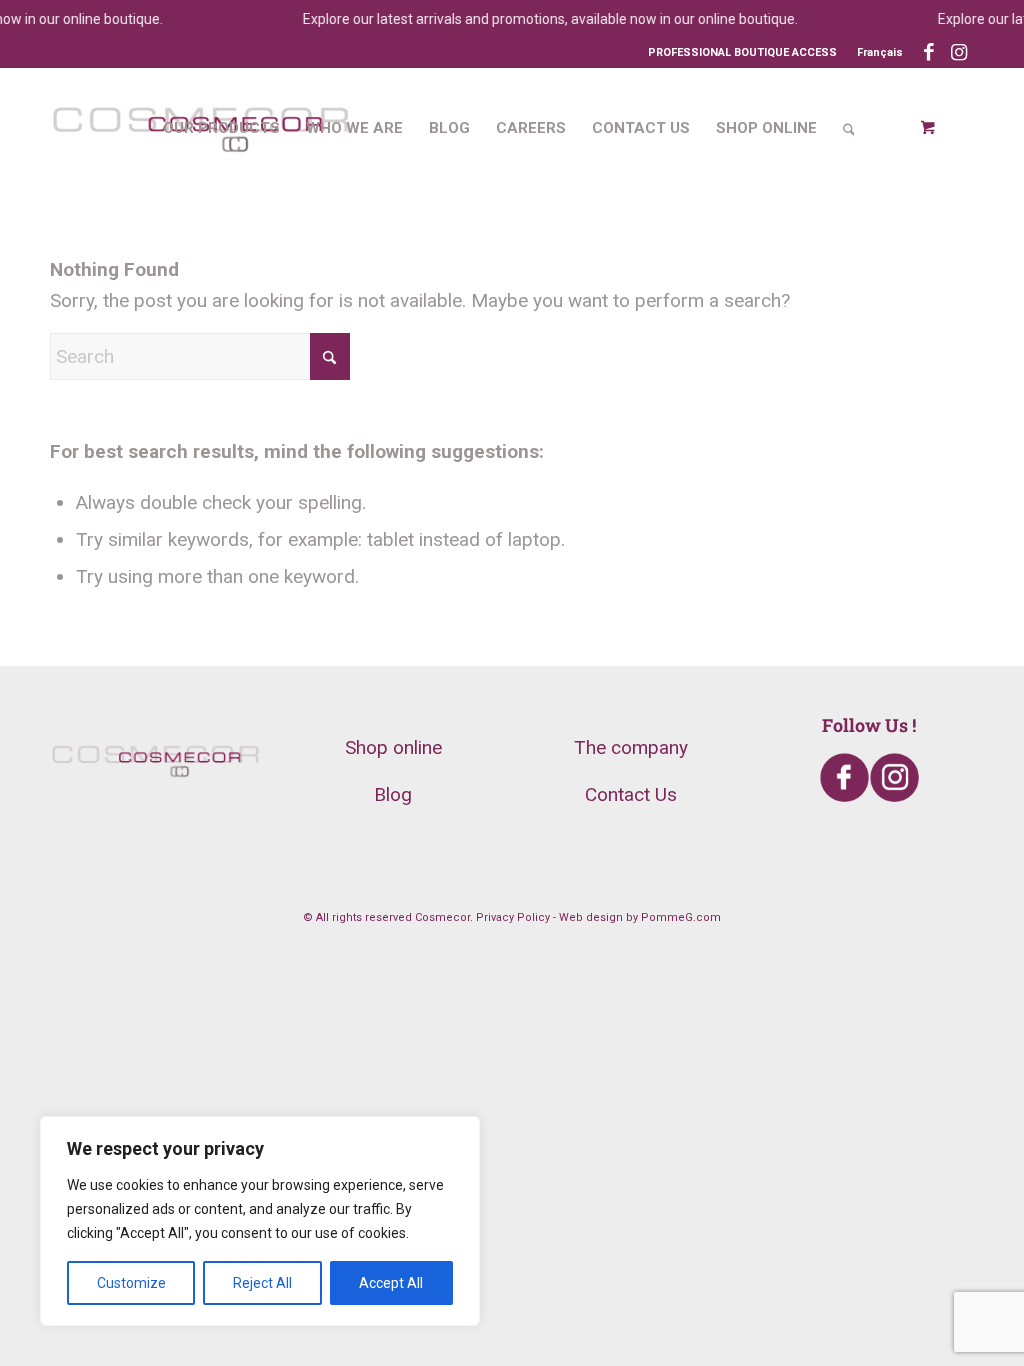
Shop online (393, 747)
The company (631, 747)
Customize (131, 1283)
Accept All (391, 1283)
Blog (393, 794)
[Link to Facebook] (928, 53)
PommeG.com (681, 917)
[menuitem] (875, 53)
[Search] (849, 128)
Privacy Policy (513, 917)
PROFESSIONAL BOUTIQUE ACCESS (742, 52)
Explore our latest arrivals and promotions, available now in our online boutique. (541, 19)
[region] (260, 1221)
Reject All (262, 1283)
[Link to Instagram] (959, 53)
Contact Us (631, 794)
